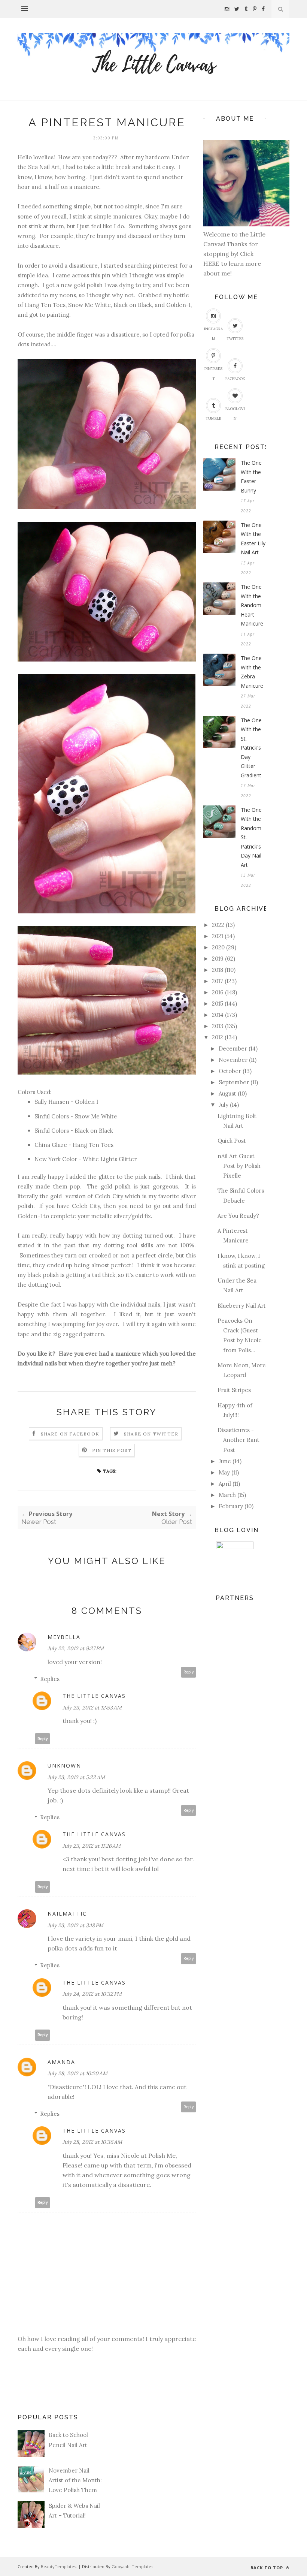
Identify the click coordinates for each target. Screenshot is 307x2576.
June (225, 1461)
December (233, 1049)
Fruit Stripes (234, 1390)
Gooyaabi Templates (132, 2566)
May (224, 1472)
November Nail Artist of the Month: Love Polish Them (75, 2480)
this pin (101, 275)
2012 (218, 1037)
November (233, 1060)
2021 (218, 936)
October (230, 1071)
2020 (218, 947)
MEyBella (64, 1637)
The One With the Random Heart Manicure (252, 605)
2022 (218, 925)
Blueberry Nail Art (242, 1306)
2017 (218, 981)
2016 (218, 992)
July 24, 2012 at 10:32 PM (92, 1994)
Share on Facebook (70, 1434)
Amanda (61, 2062)
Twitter (235, 339)
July (224, 1105)
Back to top (268, 2568)
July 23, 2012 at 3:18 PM (75, 1925)
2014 (218, 1015)
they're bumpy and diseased (114, 236)
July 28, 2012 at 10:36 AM (92, 2142)
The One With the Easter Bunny (251, 477)
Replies (50, 1679)
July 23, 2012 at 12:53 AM (92, 1708)
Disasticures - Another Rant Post (238, 1440)
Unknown (64, 1765)
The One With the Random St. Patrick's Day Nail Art (251, 837)
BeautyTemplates (58, 2566)
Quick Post (232, 1141)
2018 (218, 970)
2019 (218, 959)
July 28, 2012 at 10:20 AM (77, 2073)
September (234, 1082)
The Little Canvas (94, 1696)
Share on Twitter (151, 1434)
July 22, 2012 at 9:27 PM (76, 1648)
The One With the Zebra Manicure (252, 672)
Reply (189, 1672)
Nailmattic (67, 1914)
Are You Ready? (238, 1216)
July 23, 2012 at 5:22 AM (76, 1777)
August (227, 1093)
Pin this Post (112, 1450)
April (225, 1484)
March (227, 1495)
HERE (212, 263)
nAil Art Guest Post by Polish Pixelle (239, 1166)
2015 (218, 1004)
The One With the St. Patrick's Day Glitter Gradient (251, 748)
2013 (218, 1026)
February (231, 1506)
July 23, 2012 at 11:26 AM (92, 1846)
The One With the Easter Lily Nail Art (253, 539)
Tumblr (213, 418)
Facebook (235, 379)
